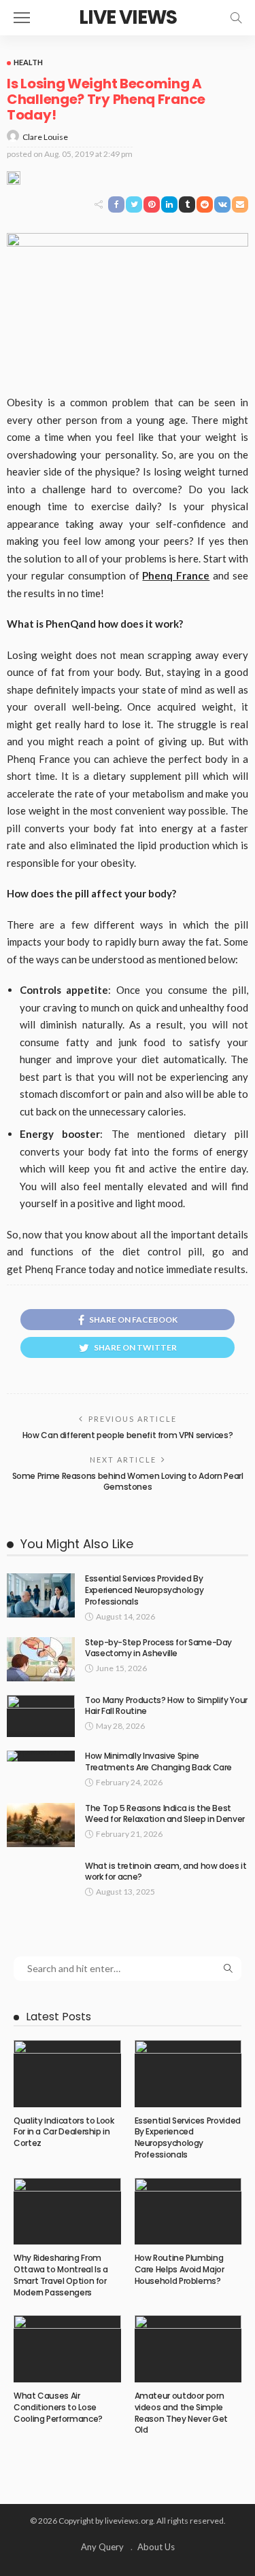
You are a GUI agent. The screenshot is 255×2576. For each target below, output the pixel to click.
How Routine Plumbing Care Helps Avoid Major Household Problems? (180, 2269)
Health (28, 62)
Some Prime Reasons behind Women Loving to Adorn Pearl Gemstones (128, 1482)
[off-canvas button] (22, 18)
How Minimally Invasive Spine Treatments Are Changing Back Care (158, 1761)
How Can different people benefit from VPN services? (128, 1435)
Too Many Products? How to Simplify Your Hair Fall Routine (166, 1706)
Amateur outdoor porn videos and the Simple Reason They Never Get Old (181, 2413)
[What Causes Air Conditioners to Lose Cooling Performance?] (67, 2348)
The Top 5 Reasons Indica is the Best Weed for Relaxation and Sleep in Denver (165, 1814)
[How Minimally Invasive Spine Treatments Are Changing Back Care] (41, 1756)
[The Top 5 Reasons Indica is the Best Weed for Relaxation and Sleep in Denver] (41, 1825)
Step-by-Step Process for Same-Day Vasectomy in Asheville (158, 1648)
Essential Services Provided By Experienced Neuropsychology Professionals (144, 1590)
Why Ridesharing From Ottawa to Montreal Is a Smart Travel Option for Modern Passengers (61, 2275)
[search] (236, 18)
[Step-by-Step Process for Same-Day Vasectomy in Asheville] (41, 1659)
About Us (156, 2547)
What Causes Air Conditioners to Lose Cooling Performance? (58, 2407)
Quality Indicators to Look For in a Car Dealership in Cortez (64, 2132)
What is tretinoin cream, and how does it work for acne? (166, 1872)
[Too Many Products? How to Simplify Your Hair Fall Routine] (41, 1716)
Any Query (102, 2547)
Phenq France (176, 575)
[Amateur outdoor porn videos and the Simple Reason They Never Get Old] (188, 2348)
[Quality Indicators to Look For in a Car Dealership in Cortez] (67, 2073)
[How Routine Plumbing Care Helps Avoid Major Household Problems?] (188, 2211)
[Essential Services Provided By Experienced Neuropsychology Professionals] (41, 1595)
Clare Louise (45, 137)
